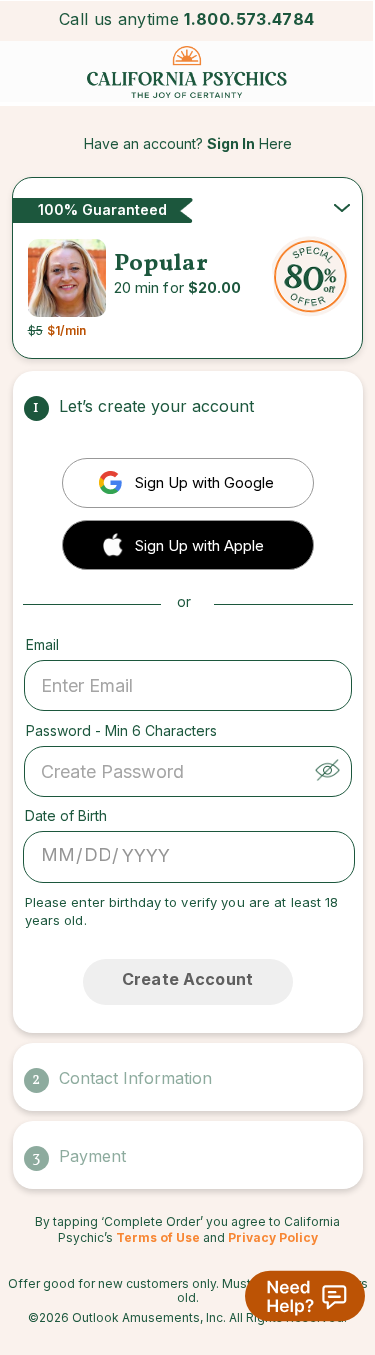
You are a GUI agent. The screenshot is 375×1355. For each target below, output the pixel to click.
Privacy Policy (273, 1237)
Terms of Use (158, 1237)
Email (42, 644)
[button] (188, 543)
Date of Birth (66, 815)
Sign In (231, 143)
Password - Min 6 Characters (121, 730)
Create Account (187, 979)
